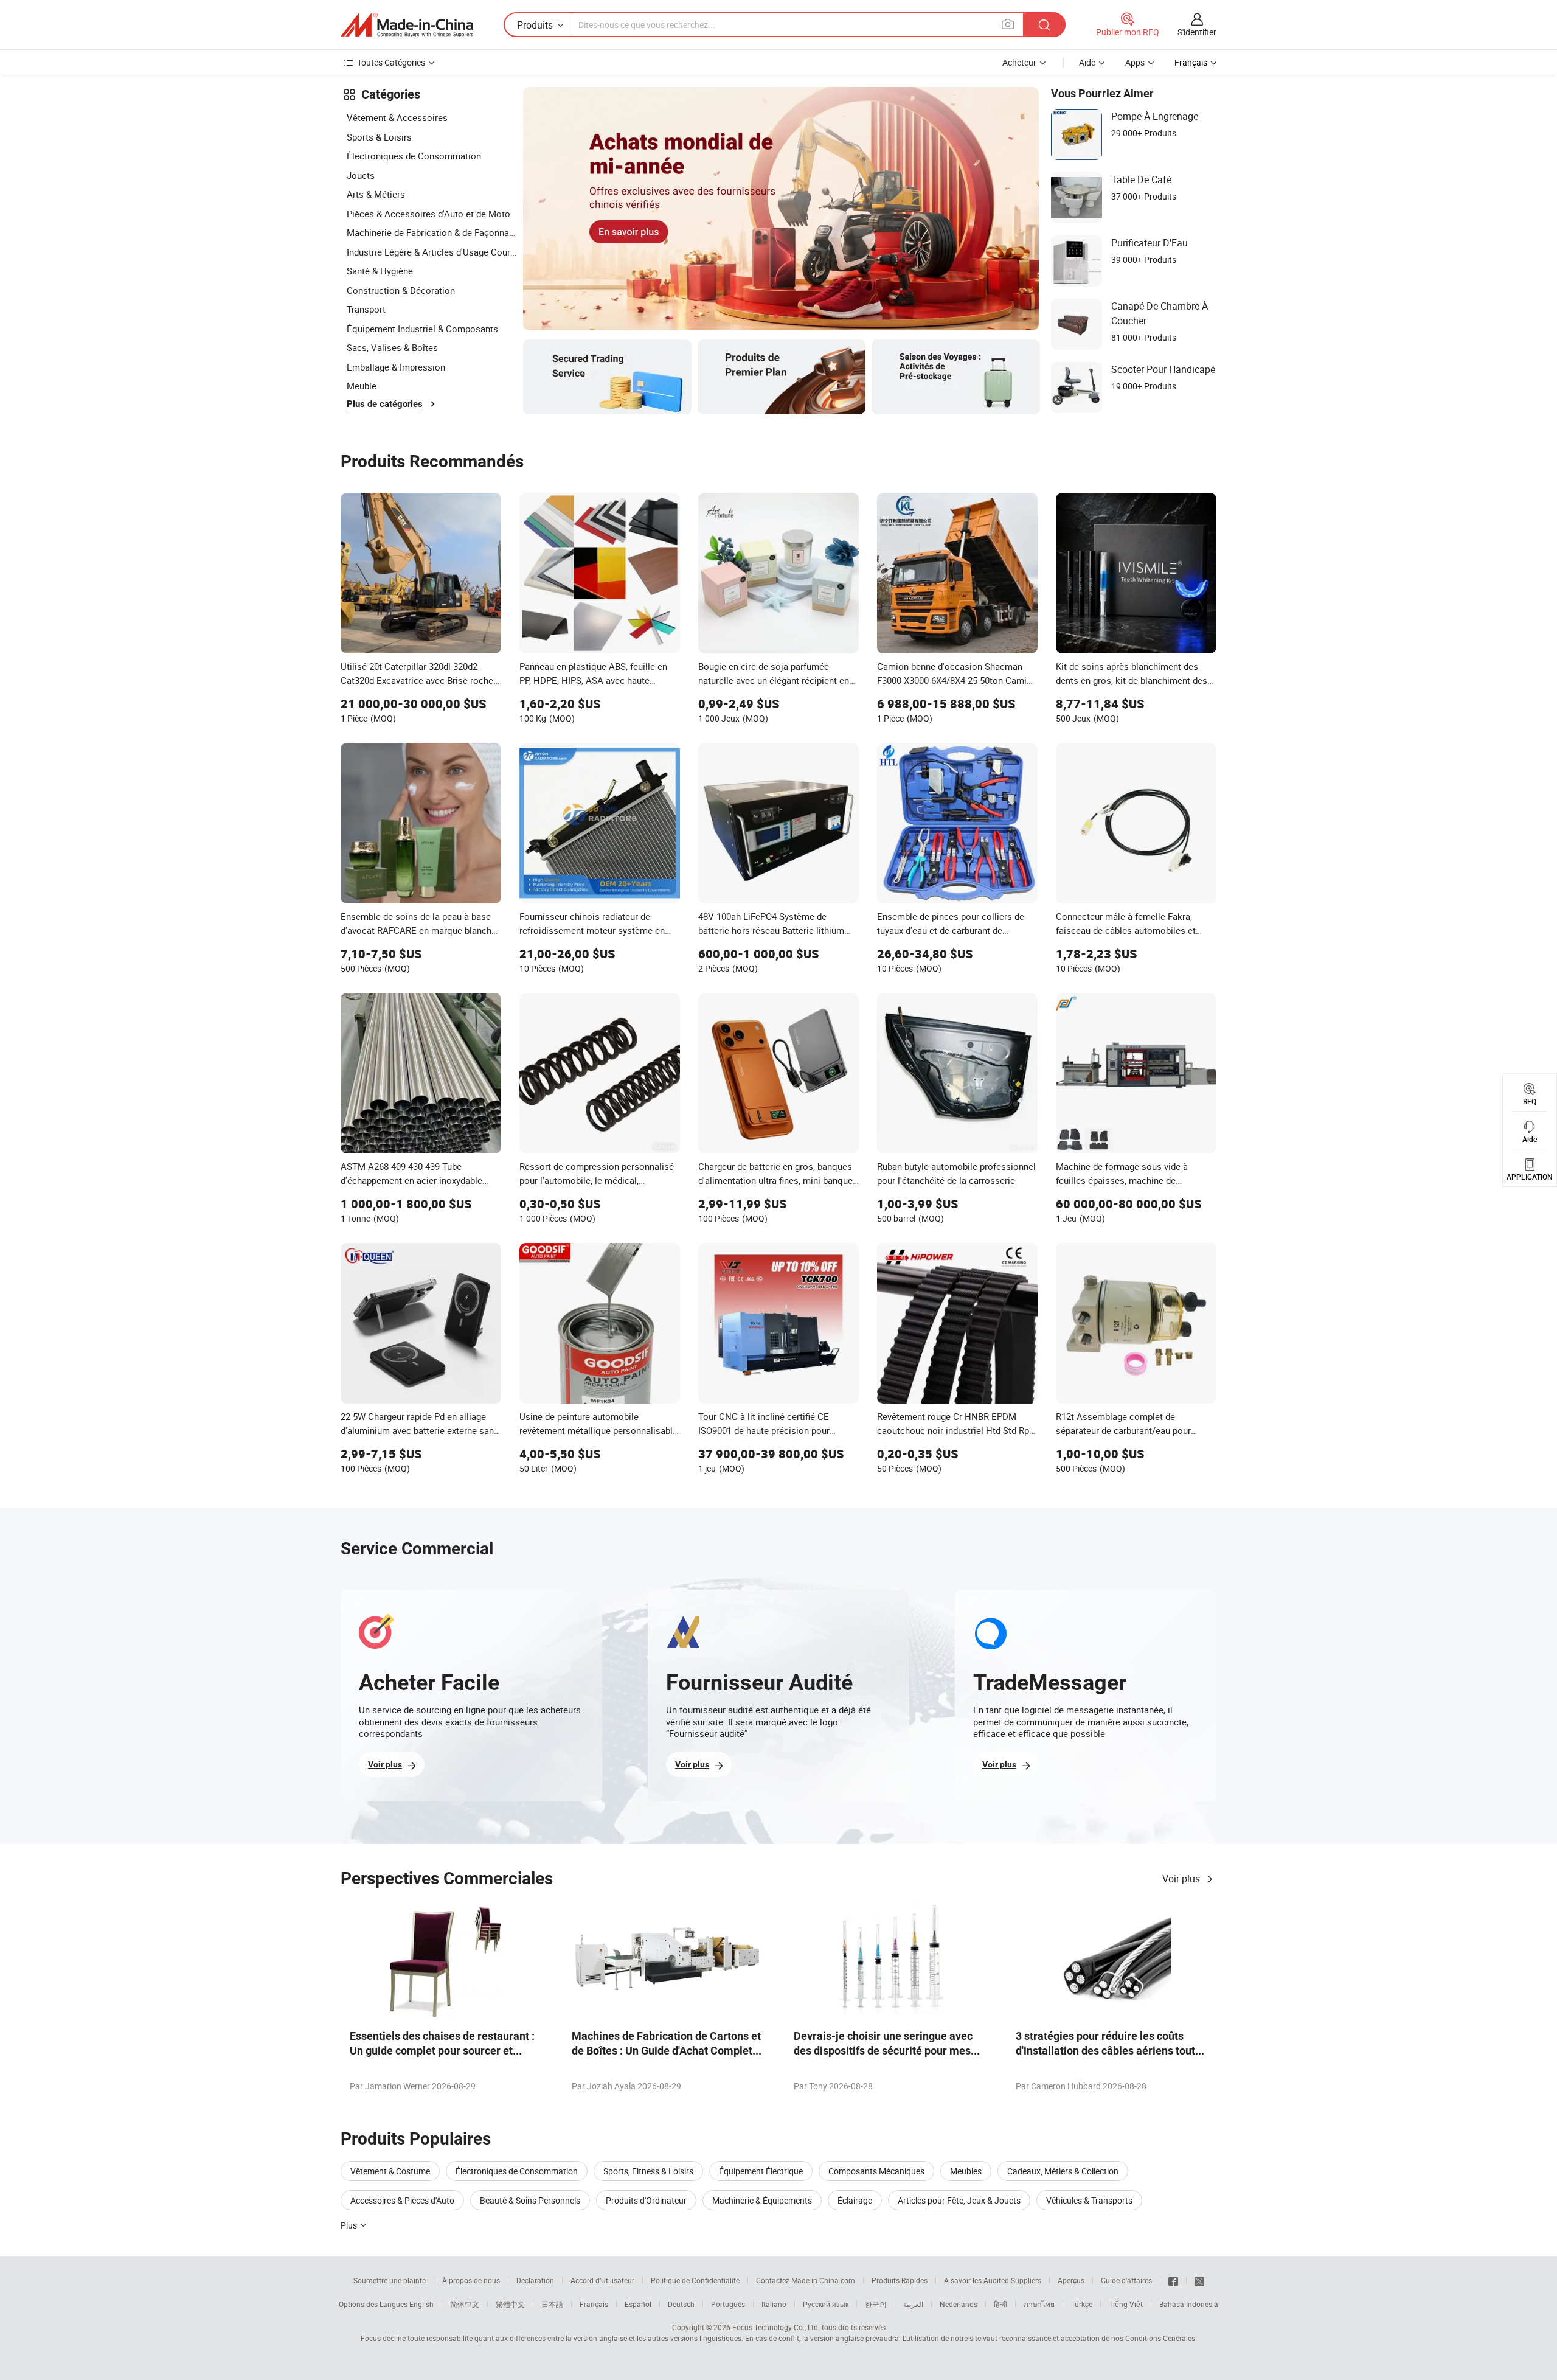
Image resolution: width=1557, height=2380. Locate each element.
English (421, 2304)
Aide (1087, 62)
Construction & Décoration (401, 290)
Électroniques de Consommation (414, 156)
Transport (366, 309)
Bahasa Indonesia (1189, 2304)
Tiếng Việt (1126, 2304)
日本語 (552, 2304)
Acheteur (1019, 62)
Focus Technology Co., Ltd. (776, 2327)
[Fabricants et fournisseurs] (407, 25)
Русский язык (826, 2304)
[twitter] (1199, 2280)
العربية (913, 2304)
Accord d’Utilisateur (602, 2280)
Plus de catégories (385, 404)
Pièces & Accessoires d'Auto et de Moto (428, 214)
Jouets (361, 175)
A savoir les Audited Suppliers (993, 2280)
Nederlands (959, 2304)
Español (638, 2304)
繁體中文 (510, 2304)
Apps (1135, 62)
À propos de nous (471, 2280)
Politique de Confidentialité (695, 2280)
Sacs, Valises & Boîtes (392, 347)
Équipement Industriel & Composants (422, 329)
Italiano (774, 2304)
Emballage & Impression (396, 367)
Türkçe (1082, 2304)
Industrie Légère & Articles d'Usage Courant (432, 252)
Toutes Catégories (391, 62)
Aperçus (1071, 2280)
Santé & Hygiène (380, 271)
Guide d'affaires (1126, 2280)
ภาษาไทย (1039, 2304)
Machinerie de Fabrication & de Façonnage (432, 232)
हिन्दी (1000, 2304)
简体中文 (465, 2304)
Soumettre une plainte (390, 2280)
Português (728, 2304)
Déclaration (535, 2280)
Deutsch (681, 2304)
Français (594, 2304)
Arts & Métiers (376, 194)
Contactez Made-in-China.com (806, 2280)
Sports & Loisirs (379, 137)
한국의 (876, 2304)
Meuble (362, 386)
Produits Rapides (900, 2280)
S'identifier (1197, 32)
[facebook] (1173, 2280)
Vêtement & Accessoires (397, 117)
